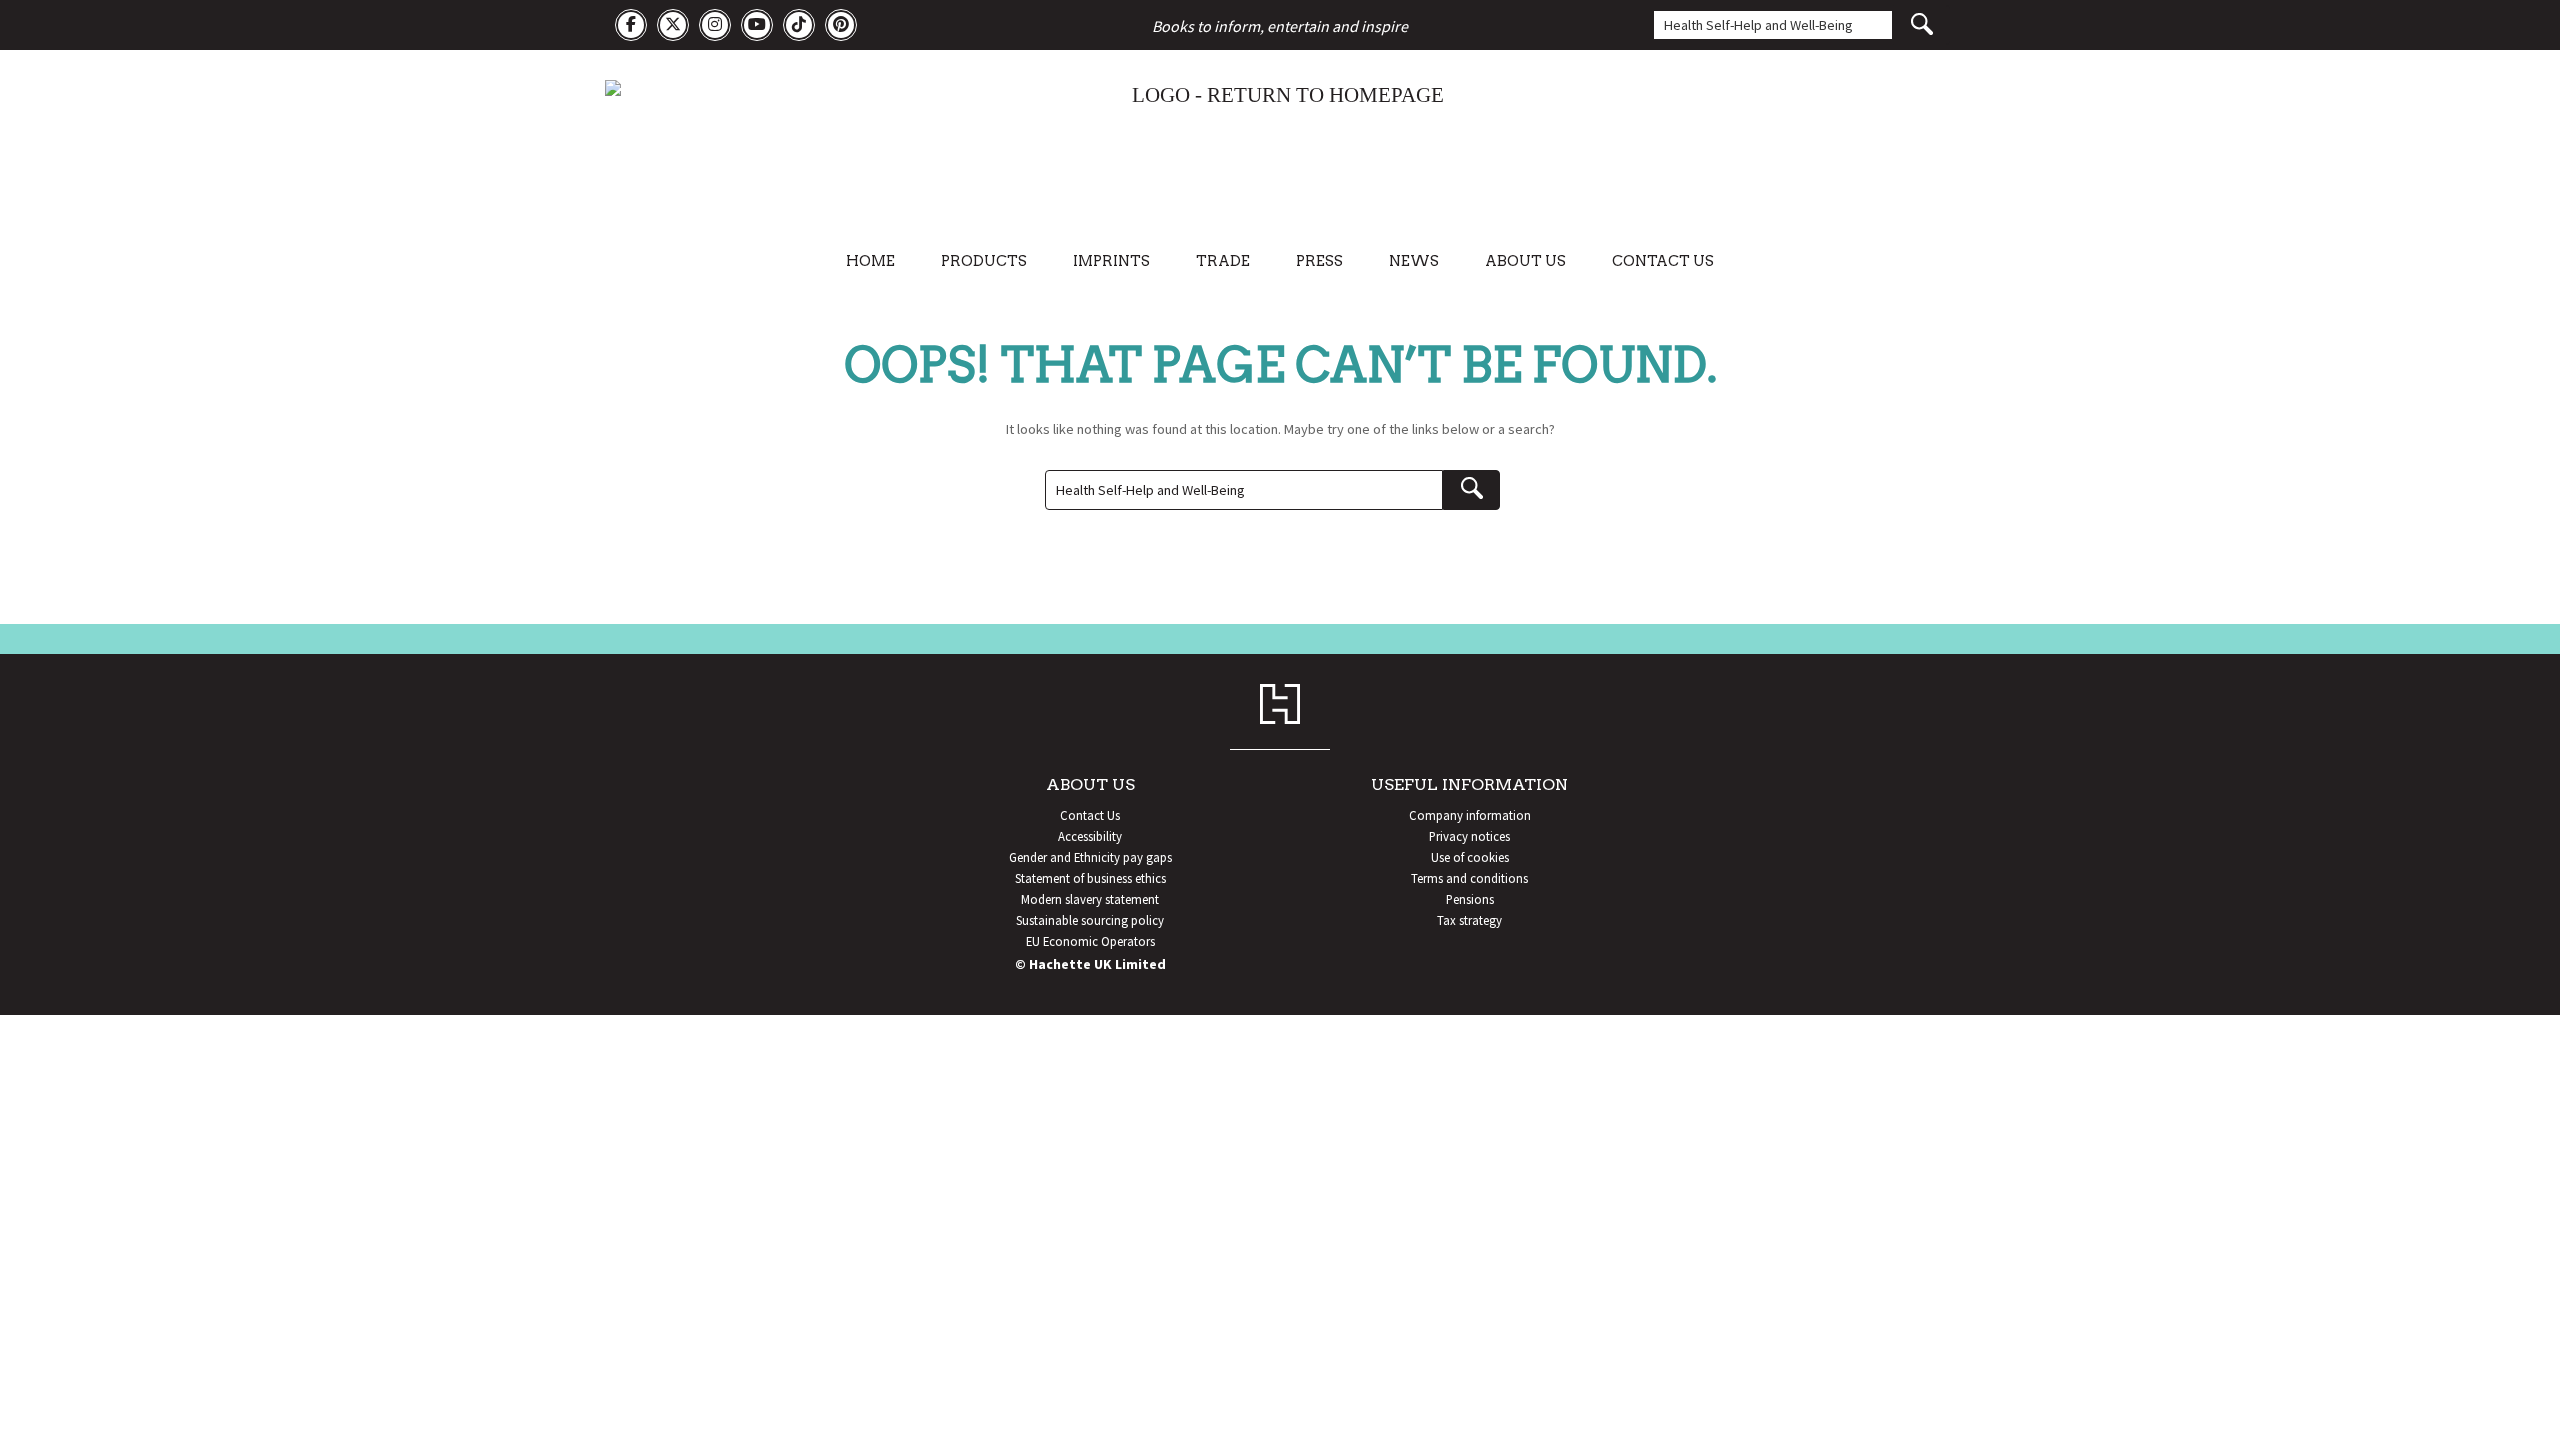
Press (1319, 261)
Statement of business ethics (1090, 878)
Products (984, 261)
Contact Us (1663, 261)
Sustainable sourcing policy (1090, 920)
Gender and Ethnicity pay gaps (1090, 857)
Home (870, 261)
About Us (1525, 261)
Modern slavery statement (1090, 899)
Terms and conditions (1469, 878)
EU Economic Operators (1090, 941)
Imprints (1111, 261)
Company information (1470, 815)
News (1414, 261)
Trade (1223, 261)
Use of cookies (1470, 857)
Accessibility (1090, 836)
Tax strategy (1469, 920)
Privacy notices (1469, 836)
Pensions (1470, 899)
